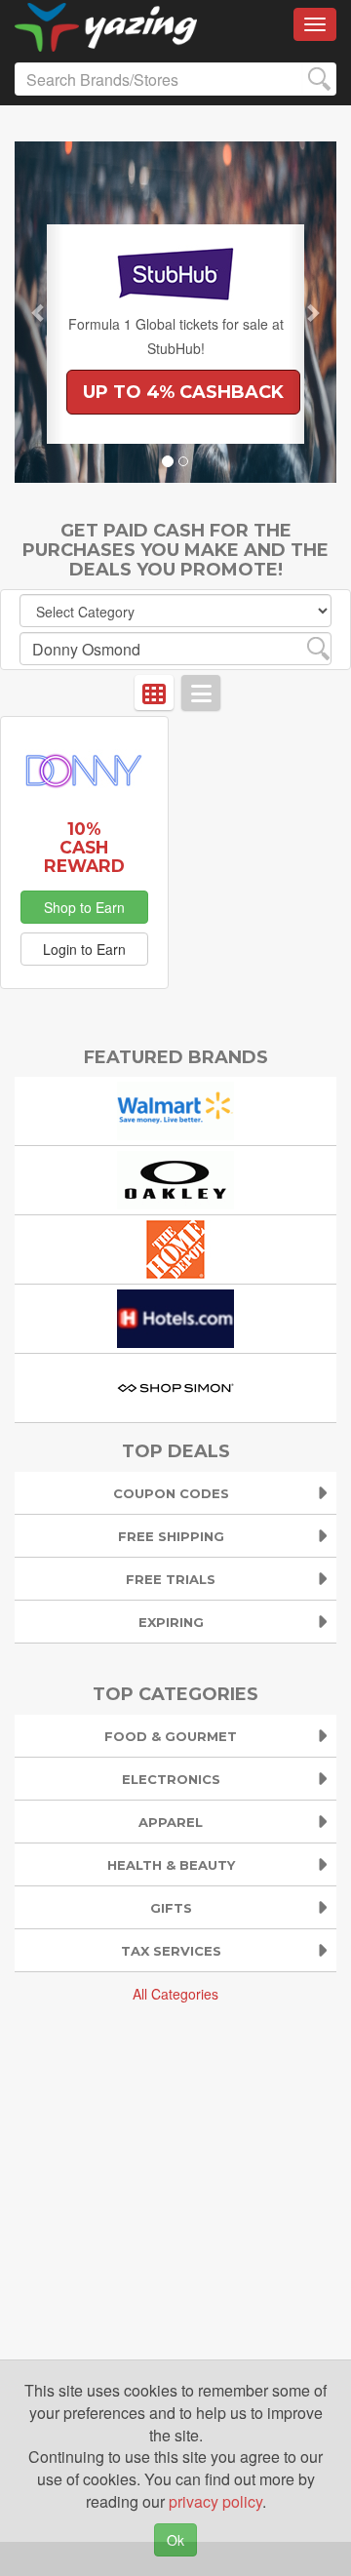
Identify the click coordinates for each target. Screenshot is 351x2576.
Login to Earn (84, 949)
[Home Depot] (175, 1248)
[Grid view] (154, 693)
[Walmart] (175, 1110)
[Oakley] (175, 1179)
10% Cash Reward (84, 847)
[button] (39, 312)
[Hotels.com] (175, 1317)
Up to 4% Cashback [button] (183, 392)
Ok (175, 2540)
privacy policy (215, 2501)
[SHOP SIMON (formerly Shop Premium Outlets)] (175, 1387)
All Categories (175, 1994)
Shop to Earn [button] (84, 907)
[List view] (201, 693)
